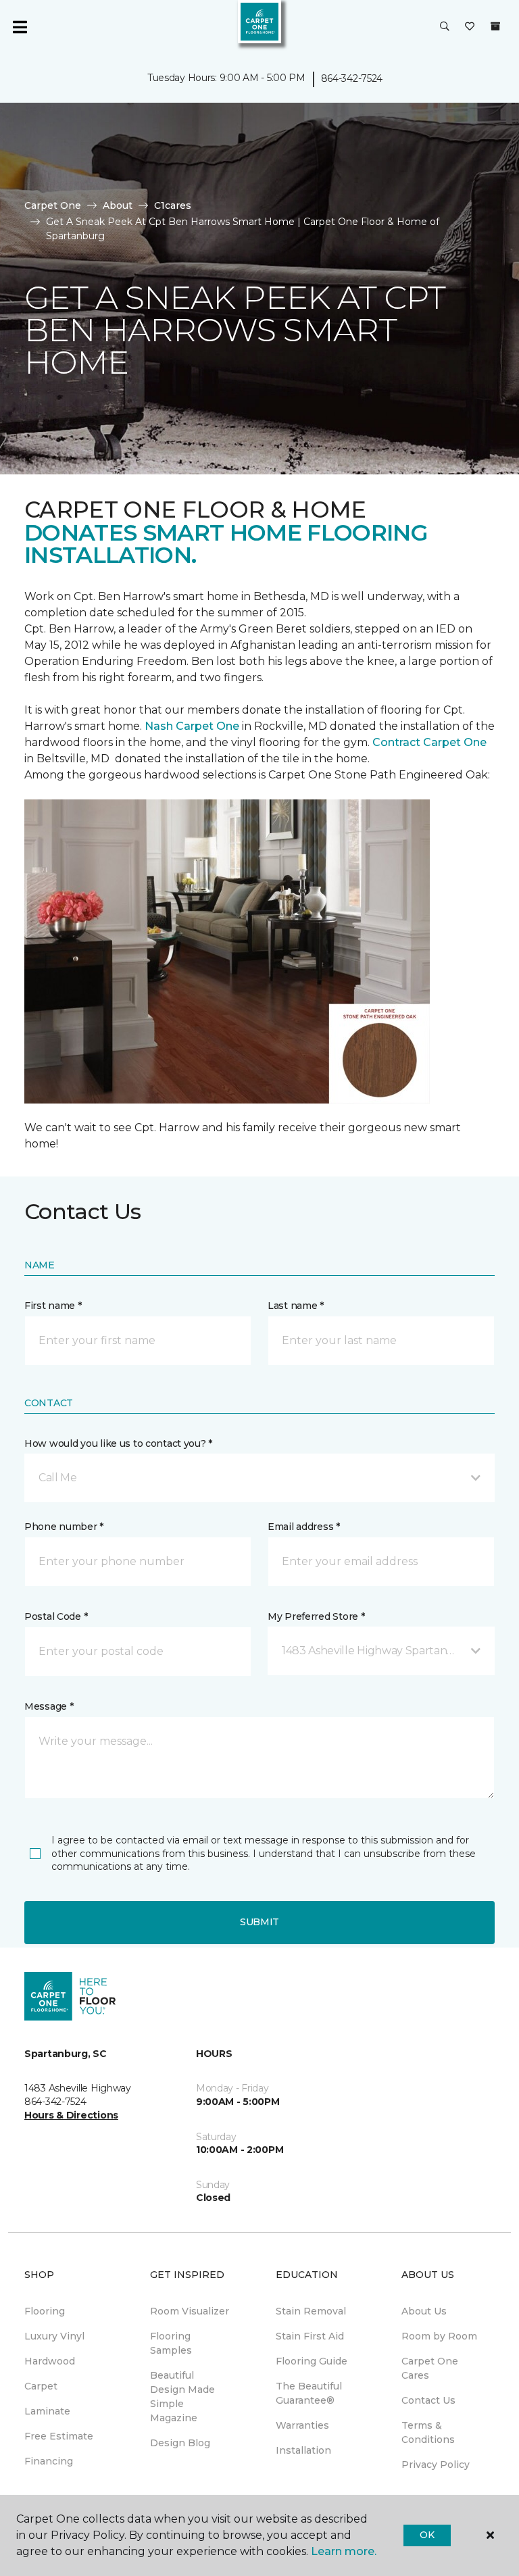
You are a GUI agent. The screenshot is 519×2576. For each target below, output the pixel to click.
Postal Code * (56, 1616)
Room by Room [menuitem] (439, 2336)
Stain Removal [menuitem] (311, 2311)
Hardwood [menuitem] (50, 2361)
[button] (445, 27)
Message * (49, 1706)
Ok (427, 2535)
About (118, 205)
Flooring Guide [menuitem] (312, 2361)
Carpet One (53, 205)
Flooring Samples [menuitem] (171, 2343)
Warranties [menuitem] (302, 2425)
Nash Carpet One (192, 726)
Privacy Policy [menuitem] (436, 2464)
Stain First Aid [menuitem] (310, 2336)
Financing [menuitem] (49, 2461)
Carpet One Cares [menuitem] (430, 2368)
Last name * (296, 1306)
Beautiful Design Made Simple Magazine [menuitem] (182, 2397)
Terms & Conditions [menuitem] (428, 2432)
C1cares (173, 205)
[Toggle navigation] (20, 27)
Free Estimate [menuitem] (59, 2436)
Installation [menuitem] (303, 2450)
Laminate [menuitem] (47, 2411)
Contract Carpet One (429, 742)
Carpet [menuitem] (41, 2386)
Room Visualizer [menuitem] (190, 2311)
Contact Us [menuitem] (428, 2400)
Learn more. (344, 2551)
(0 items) (495, 26)
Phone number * (64, 1527)
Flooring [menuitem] (45, 2311)
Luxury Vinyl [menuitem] (54, 2336)
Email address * (304, 1527)
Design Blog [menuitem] (180, 2443)
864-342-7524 (352, 78)
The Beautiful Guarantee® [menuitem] (309, 2393)
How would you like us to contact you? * (118, 1443)
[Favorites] (470, 27)
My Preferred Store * (316, 1616)
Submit (259, 1922)
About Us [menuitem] (424, 2311)
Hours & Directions (71, 2115)
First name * (53, 1306)
